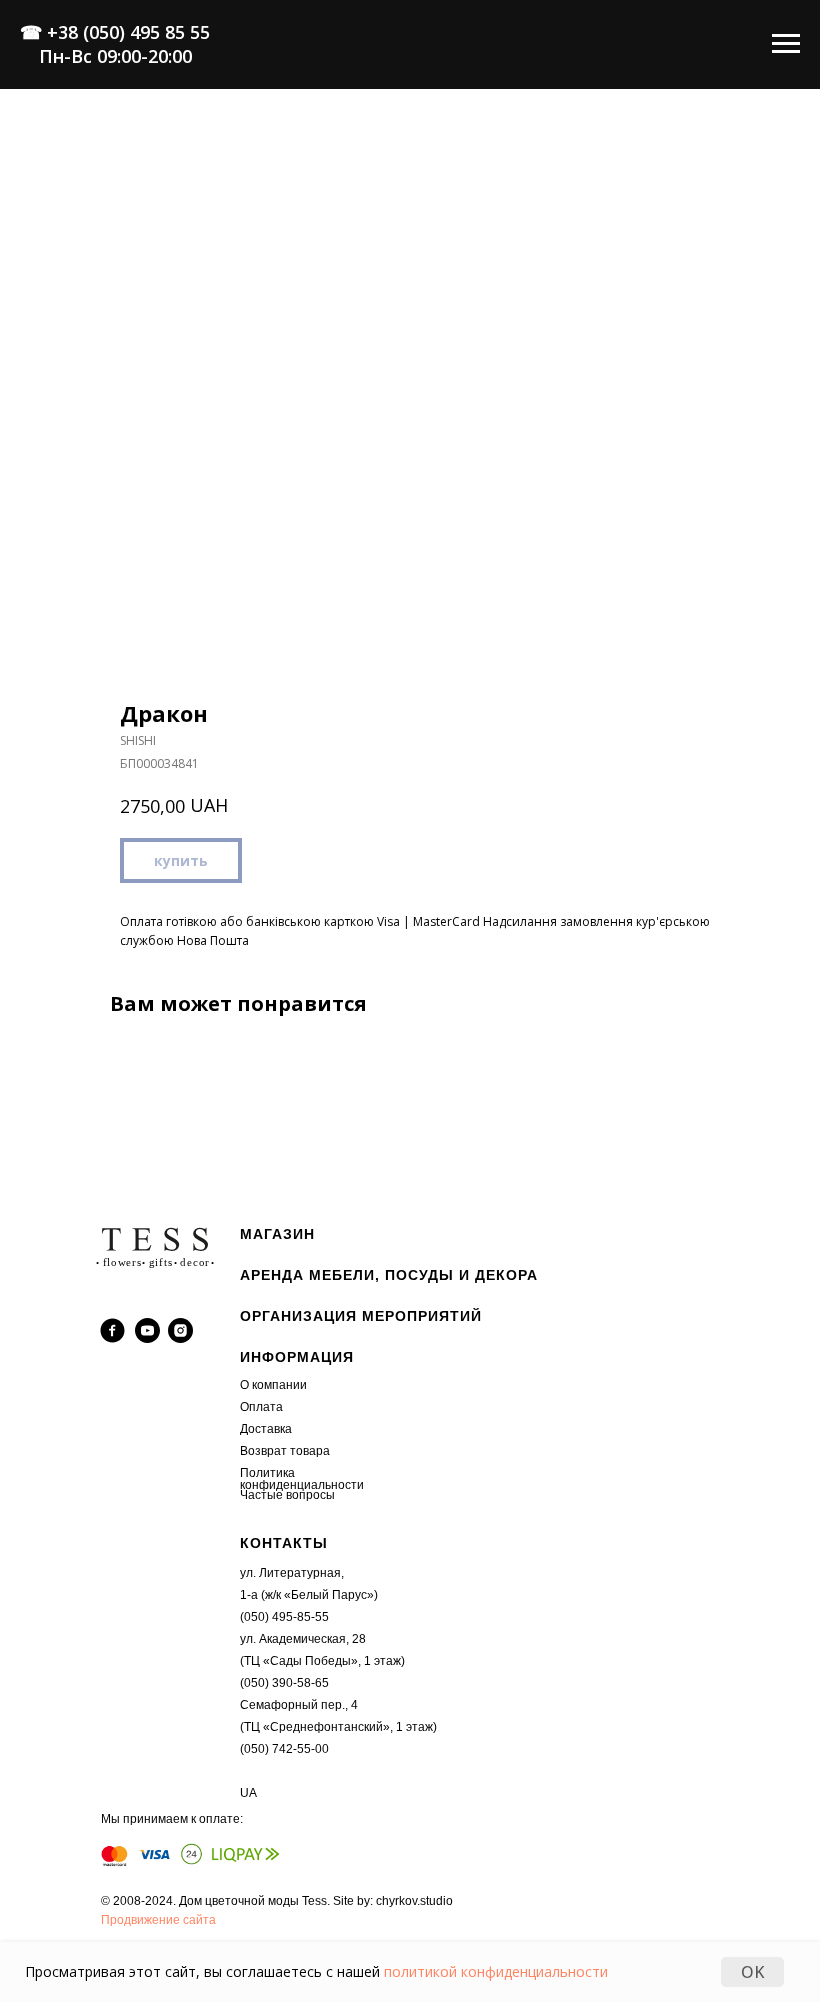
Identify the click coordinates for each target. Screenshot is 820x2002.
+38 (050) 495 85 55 (128, 32)
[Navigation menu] (786, 44)
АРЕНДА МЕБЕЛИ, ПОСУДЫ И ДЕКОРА (389, 1275)
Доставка (266, 1429)
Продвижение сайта (158, 1920)
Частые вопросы (287, 1495)
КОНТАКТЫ (284, 1543)
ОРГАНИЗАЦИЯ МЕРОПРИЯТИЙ (361, 1316)
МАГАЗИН (277, 1234)
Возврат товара (285, 1451)
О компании (273, 1385)
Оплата (261, 1407)
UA (248, 1793)
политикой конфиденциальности (496, 1971)
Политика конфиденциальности (302, 1479)
